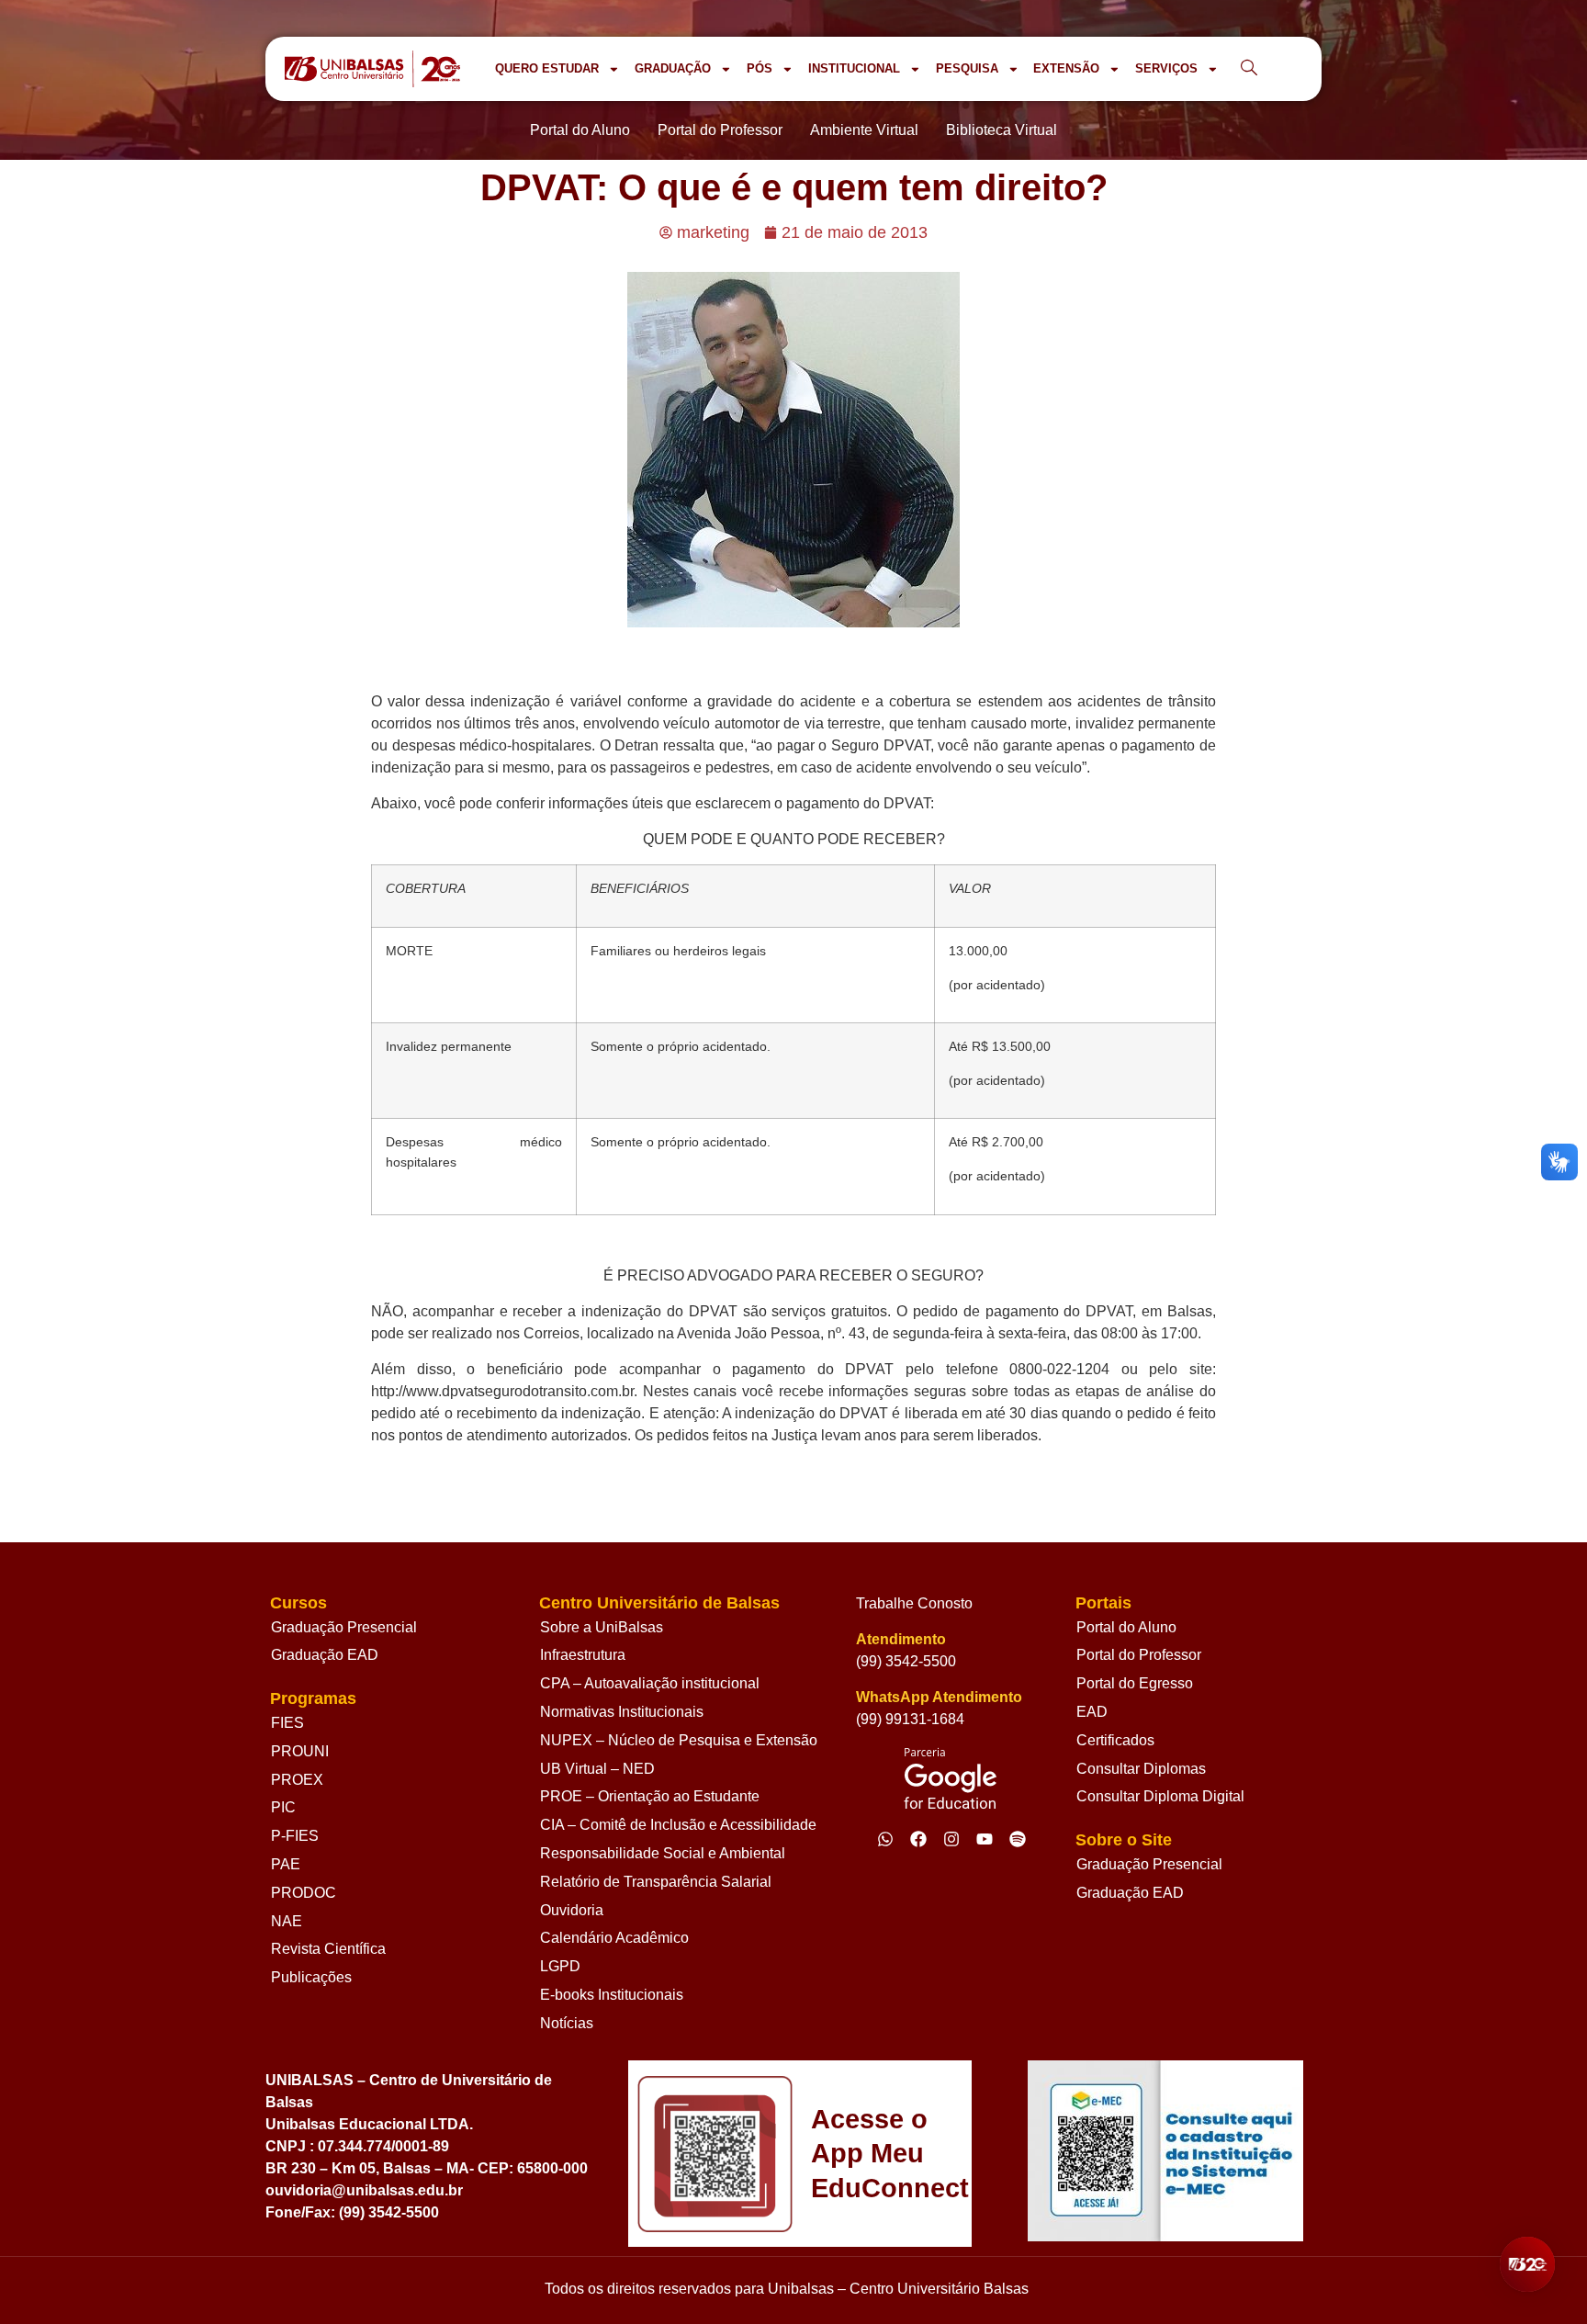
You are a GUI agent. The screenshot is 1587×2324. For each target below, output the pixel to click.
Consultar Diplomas (1141, 1769)
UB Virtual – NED (597, 1769)
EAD (1092, 1712)
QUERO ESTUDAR (547, 68)
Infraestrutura (583, 1655)
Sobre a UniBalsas (602, 1627)
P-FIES (295, 1836)
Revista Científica (328, 1949)
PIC (283, 1807)
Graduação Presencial (344, 1627)
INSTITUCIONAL (854, 68)
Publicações (311, 1977)
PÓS (760, 68)
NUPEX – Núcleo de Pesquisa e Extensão (679, 1740)
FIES (287, 1723)
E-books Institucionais (612, 1995)
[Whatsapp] (885, 1839)
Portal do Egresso (1135, 1683)
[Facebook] (918, 1839)
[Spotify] (1018, 1839)
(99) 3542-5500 (906, 1661)
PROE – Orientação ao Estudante (650, 1796)
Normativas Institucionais (622, 1712)
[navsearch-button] (1249, 69)
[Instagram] (951, 1839)
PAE (286, 1864)
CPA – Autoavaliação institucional (650, 1683)
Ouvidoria (572, 1910)
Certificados (1115, 1740)
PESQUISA (967, 68)
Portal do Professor (1139, 1655)
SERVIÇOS (1166, 68)
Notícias (567, 2023)
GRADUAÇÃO (673, 68)
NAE (287, 1921)
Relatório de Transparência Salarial (656, 1882)
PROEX (297, 1780)
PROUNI (300, 1751)
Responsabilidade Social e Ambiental (663, 1853)
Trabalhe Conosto (914, 1603)
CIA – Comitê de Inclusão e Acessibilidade (678, 1825)
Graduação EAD (325, 1655)
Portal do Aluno (1126, 1627)
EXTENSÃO (1066, 68)
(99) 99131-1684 (910, 1719)
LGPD (560, 1966)
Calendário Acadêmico (614, 1938)
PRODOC (304, 1893)
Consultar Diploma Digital (1160, 1796)
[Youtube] (985, 1839)
